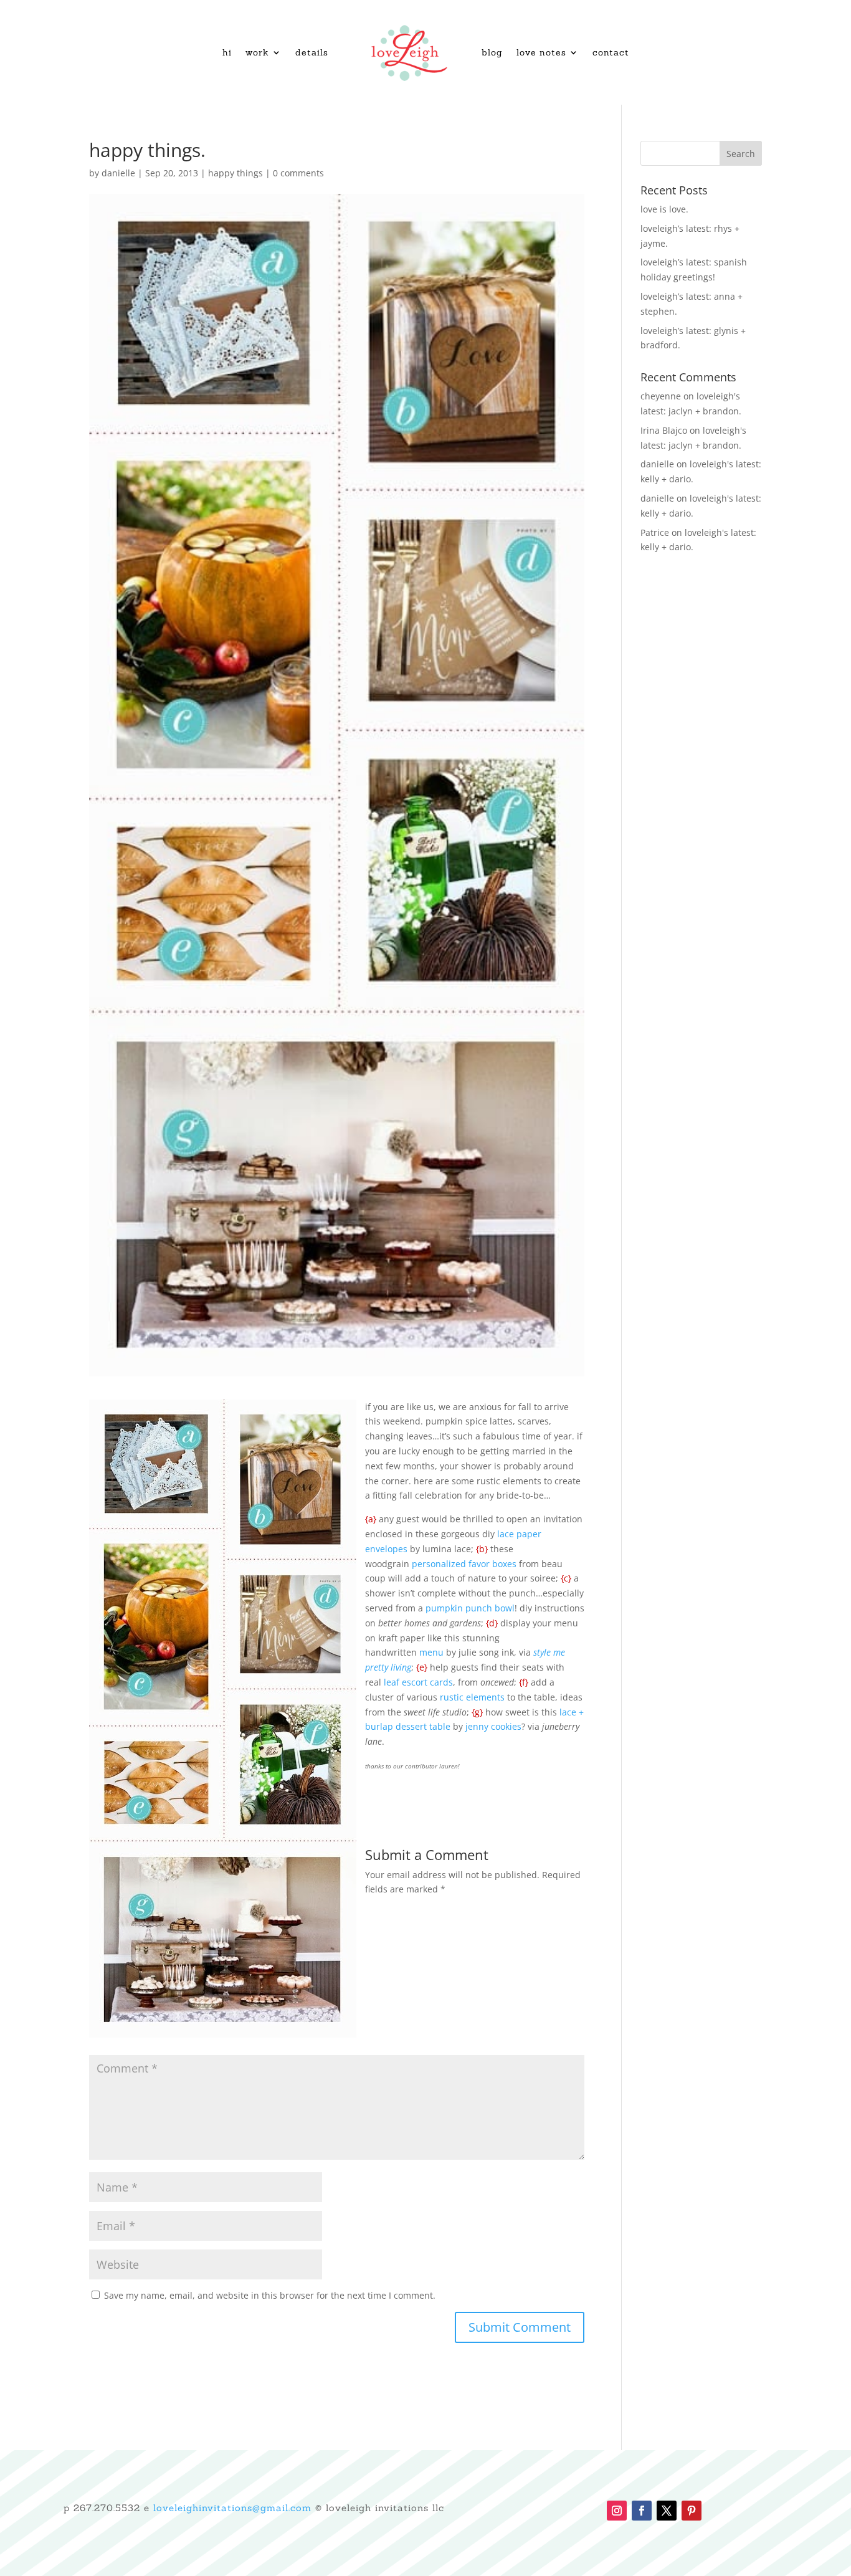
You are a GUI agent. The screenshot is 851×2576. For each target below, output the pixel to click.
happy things (235, 173)
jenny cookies (493, 1726)
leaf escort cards (418, 1682)
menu (431, 1652)
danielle (118, 173)
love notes (541, 52)
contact (611, 52)
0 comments (298, 173)
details (312, 52)
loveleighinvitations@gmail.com (232, 2508)
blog (492, 52)
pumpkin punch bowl (469, 1608)
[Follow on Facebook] (642, 2511)
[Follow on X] (667, 2511)
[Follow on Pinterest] (692, 2511)
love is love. (664, 209)
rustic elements (472, 1697)
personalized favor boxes (464, 1564)
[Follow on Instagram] (617, 2511)
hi (227, 52)
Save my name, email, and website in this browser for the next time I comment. (270, 2295)
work (257, 52)
